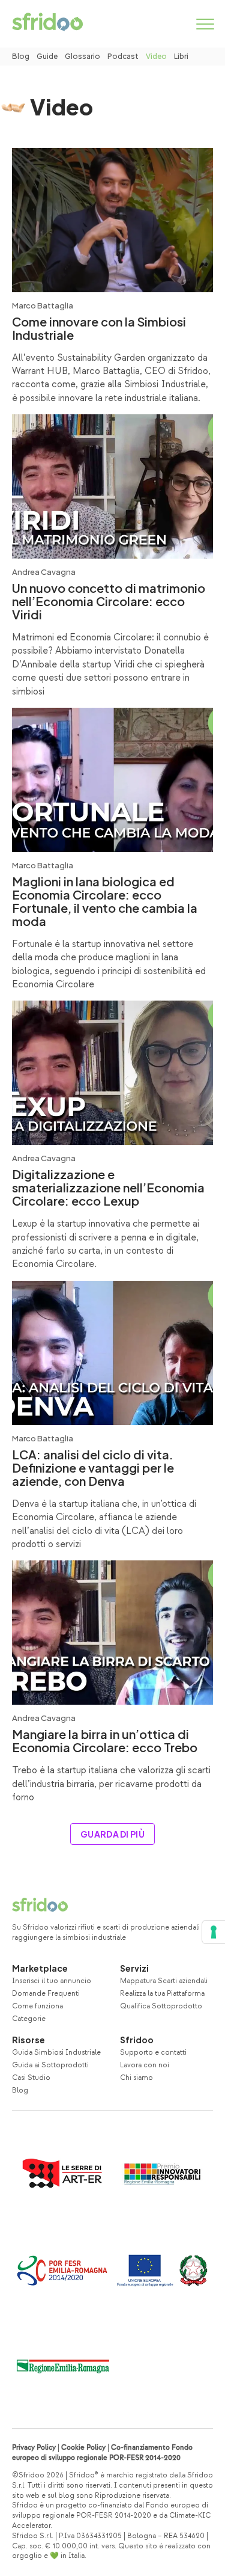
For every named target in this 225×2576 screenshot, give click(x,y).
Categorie (29, 2019)
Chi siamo (136, 2078)
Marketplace (40, 1968)
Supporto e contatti (153, 2053)
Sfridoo (137, 2040)
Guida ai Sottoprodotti (50, 2065)
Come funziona (37, 2006)
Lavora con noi (145, 2065)
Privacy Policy (34, 2448)
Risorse (28, 2040)
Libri (181, 56)
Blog (21, 56)
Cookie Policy (83, 2448)
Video (156, 56)
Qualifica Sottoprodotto (161, 2006)
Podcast (123, 56)
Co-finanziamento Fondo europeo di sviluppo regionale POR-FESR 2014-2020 (102, 2453)
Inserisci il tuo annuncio (52, 1981)
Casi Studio (31, 2078)
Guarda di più (112, 1834)
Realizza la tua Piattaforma (162, 1994)
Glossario (82, 56)
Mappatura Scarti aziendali (164, 1981)
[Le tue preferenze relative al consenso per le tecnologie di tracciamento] (214, 1932)
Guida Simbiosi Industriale (56, 2053)
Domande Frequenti (46, 1994)
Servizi (134, 1968)
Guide (47, 56)
